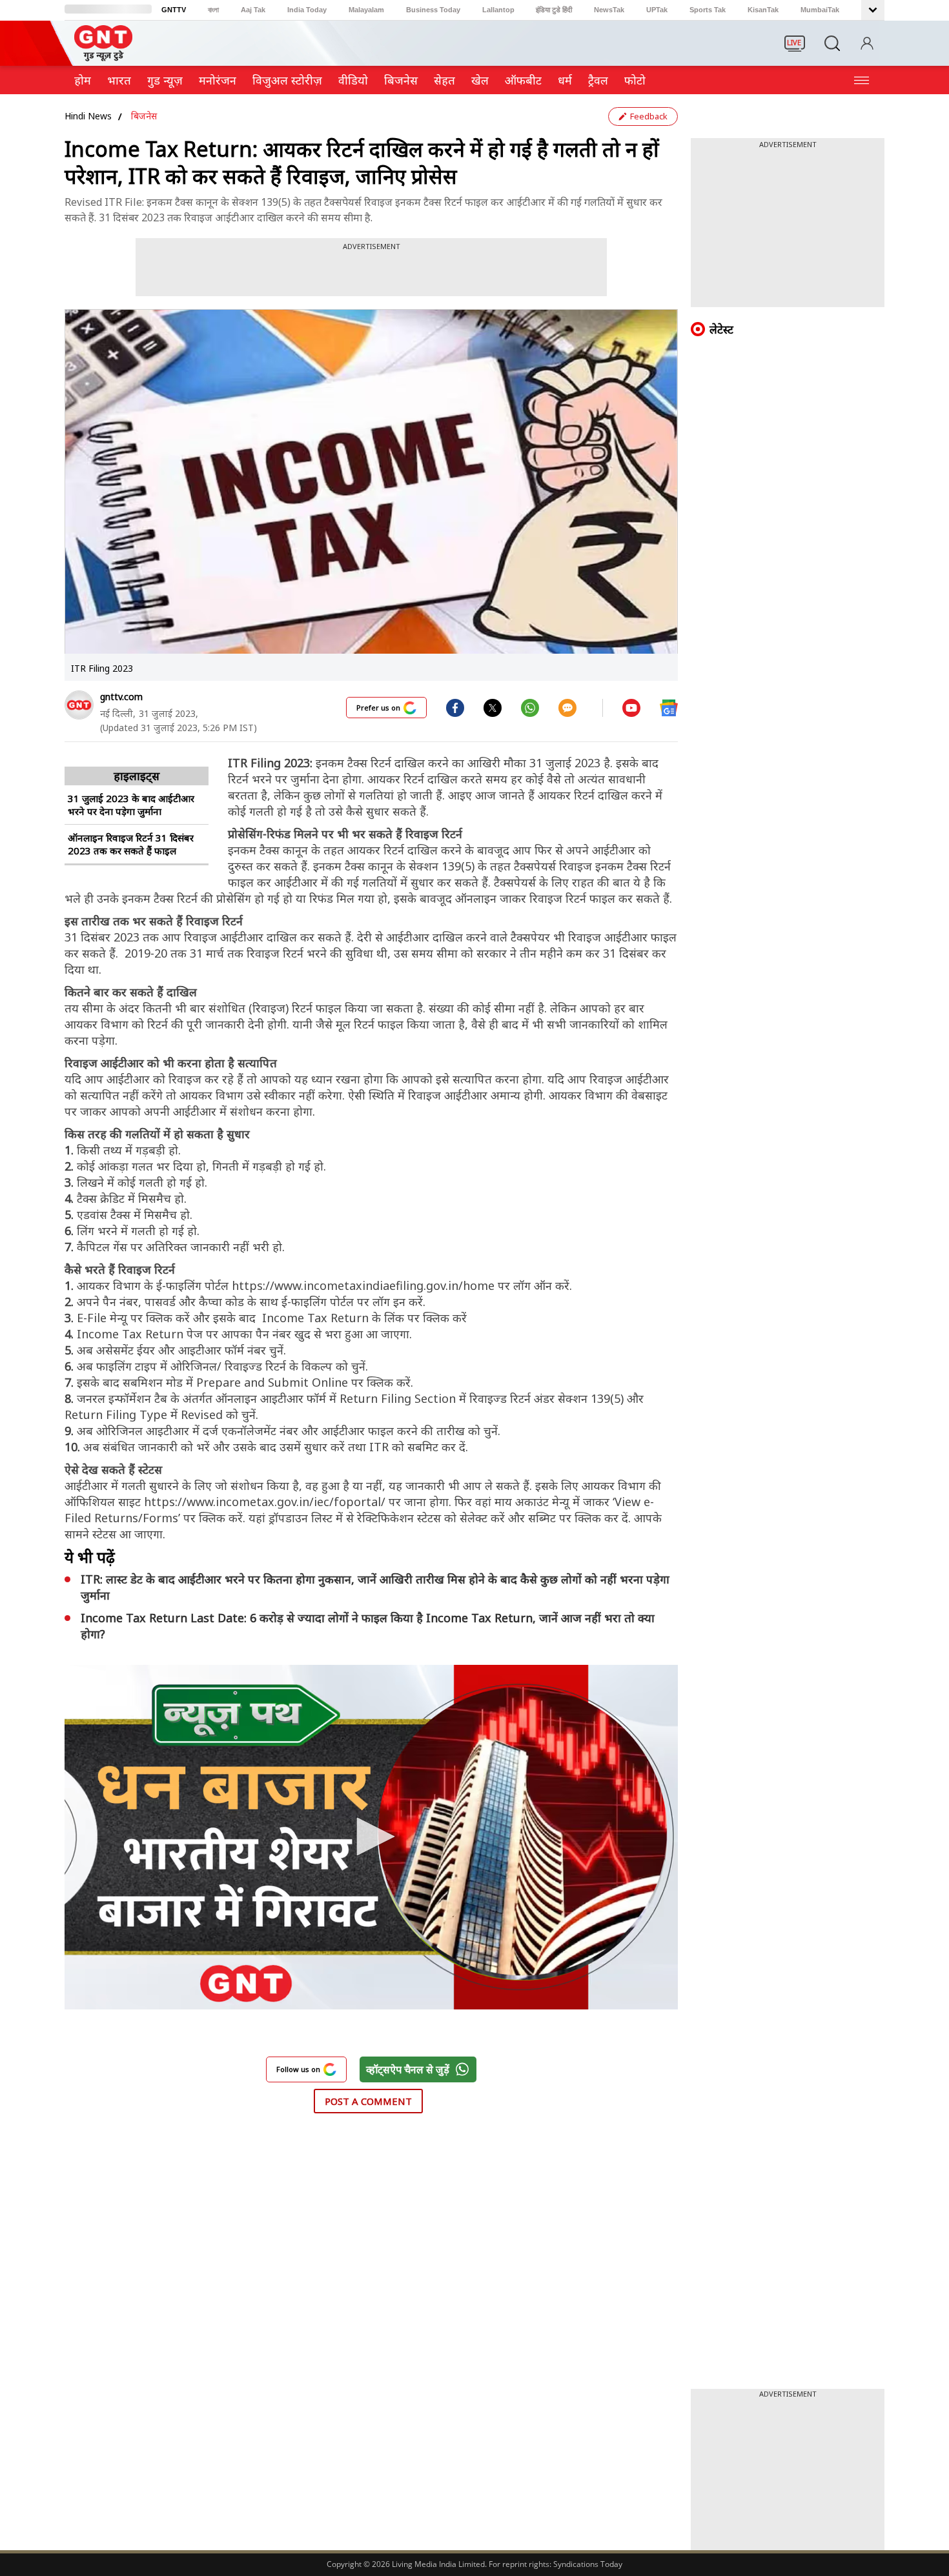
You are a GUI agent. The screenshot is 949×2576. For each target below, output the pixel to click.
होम (83, 80)
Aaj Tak (253, 10)
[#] (493, 707)
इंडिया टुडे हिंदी (554, 10)
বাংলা (213, 10)
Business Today (433, 10)
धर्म (565, 80)
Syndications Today (588, 2564)
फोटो (635, 80)
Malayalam (366, 10)
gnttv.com (121, 697)
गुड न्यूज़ (165, 80)
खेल (480, 80)
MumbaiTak (820, 10)
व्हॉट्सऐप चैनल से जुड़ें (408, 2069)
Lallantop (498, 10)
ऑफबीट (523, 80)
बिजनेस (144, 116)
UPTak (657, 10)
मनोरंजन (218, 80)
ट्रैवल (598, 80)
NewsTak (609, 10)
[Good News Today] (103, 57)
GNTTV (174, 10)
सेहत (444, 80)
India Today (307, 10)
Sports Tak (708, 10)
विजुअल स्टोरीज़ (287, 80)
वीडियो (353, 80)
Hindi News (88, 116)
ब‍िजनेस (401, 80)
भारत (119, 80)
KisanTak (763, 10)
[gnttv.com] (79, 705)
